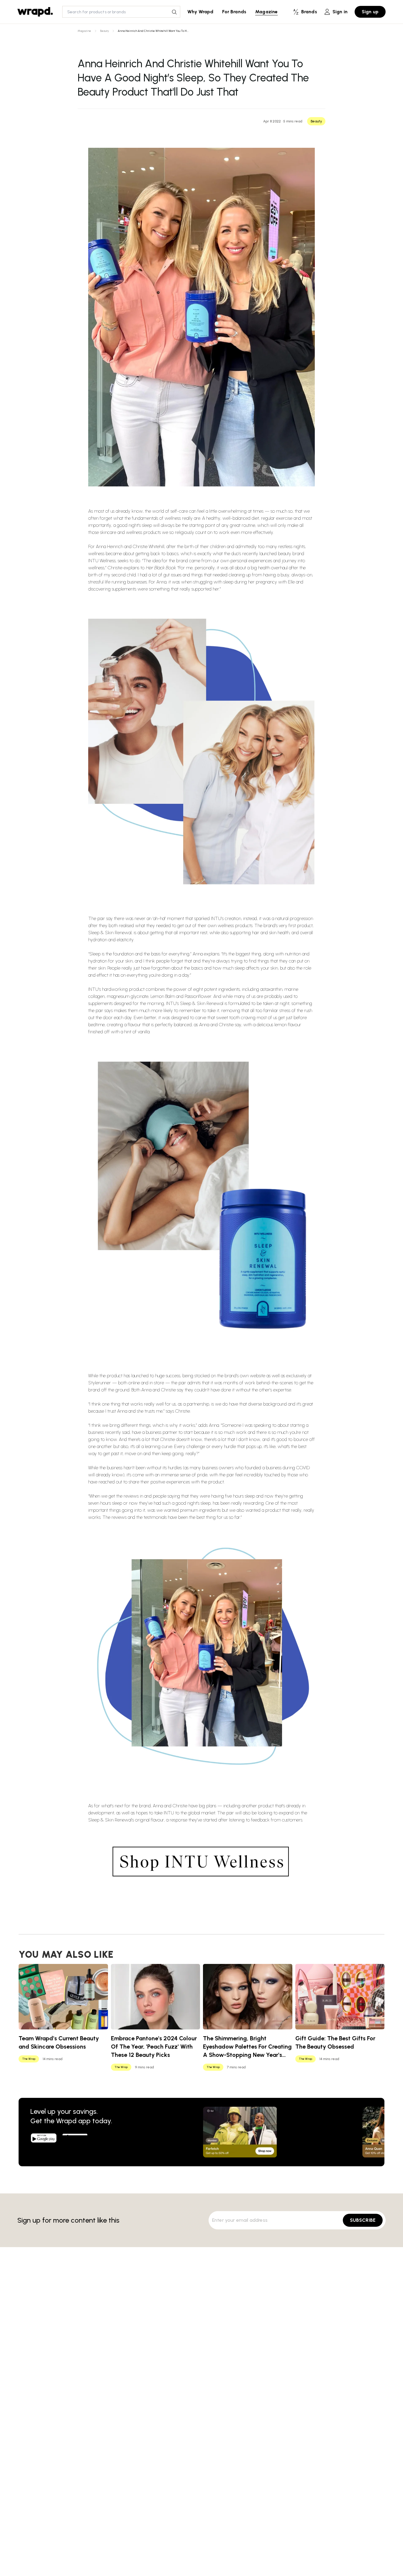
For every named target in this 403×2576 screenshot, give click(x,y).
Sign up (370, 12)
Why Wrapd (200, 12)
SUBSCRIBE (363, 2220)
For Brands (234, 12)
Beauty (104, 31)
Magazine (266, 12)
